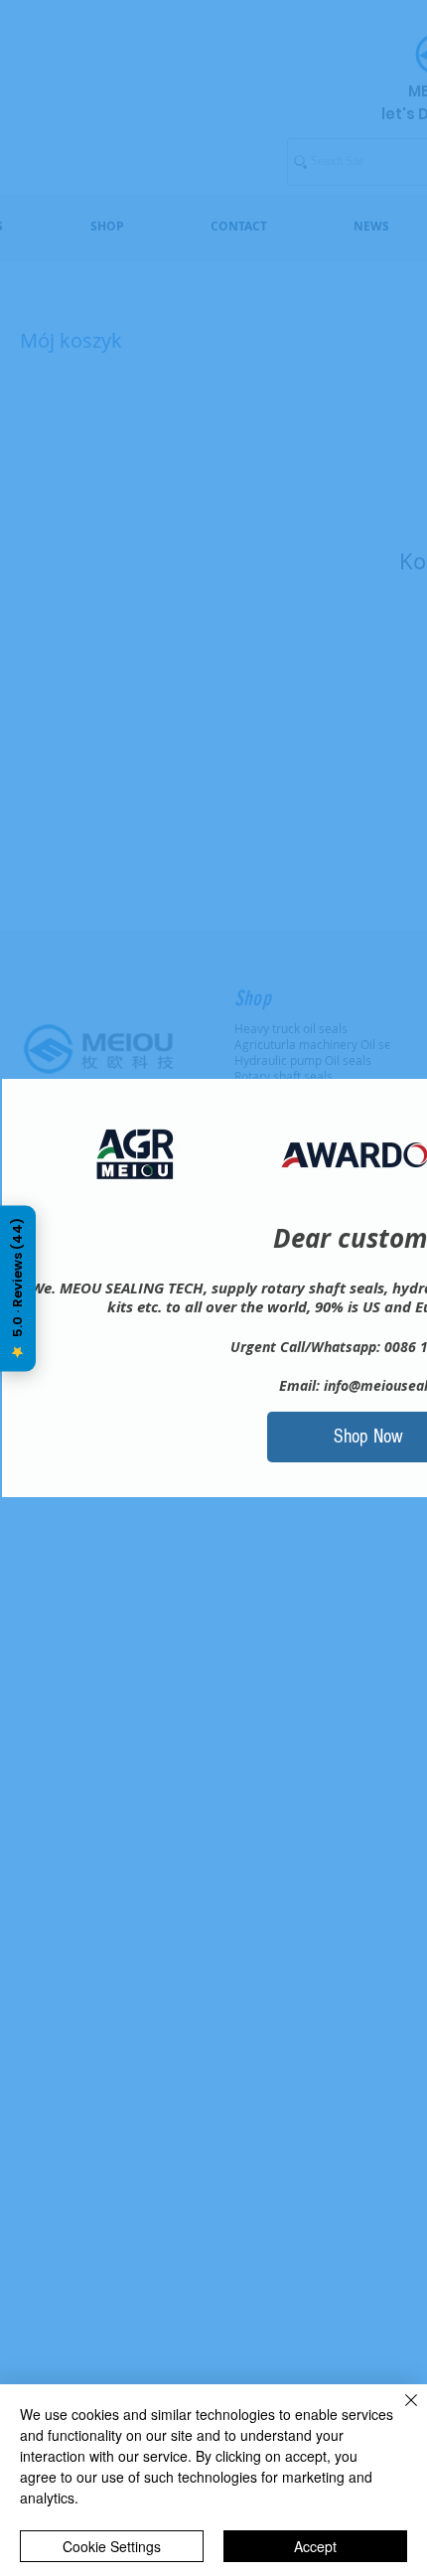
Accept (315, 2546)
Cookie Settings (112, 2546)
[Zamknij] (399, 2412)
